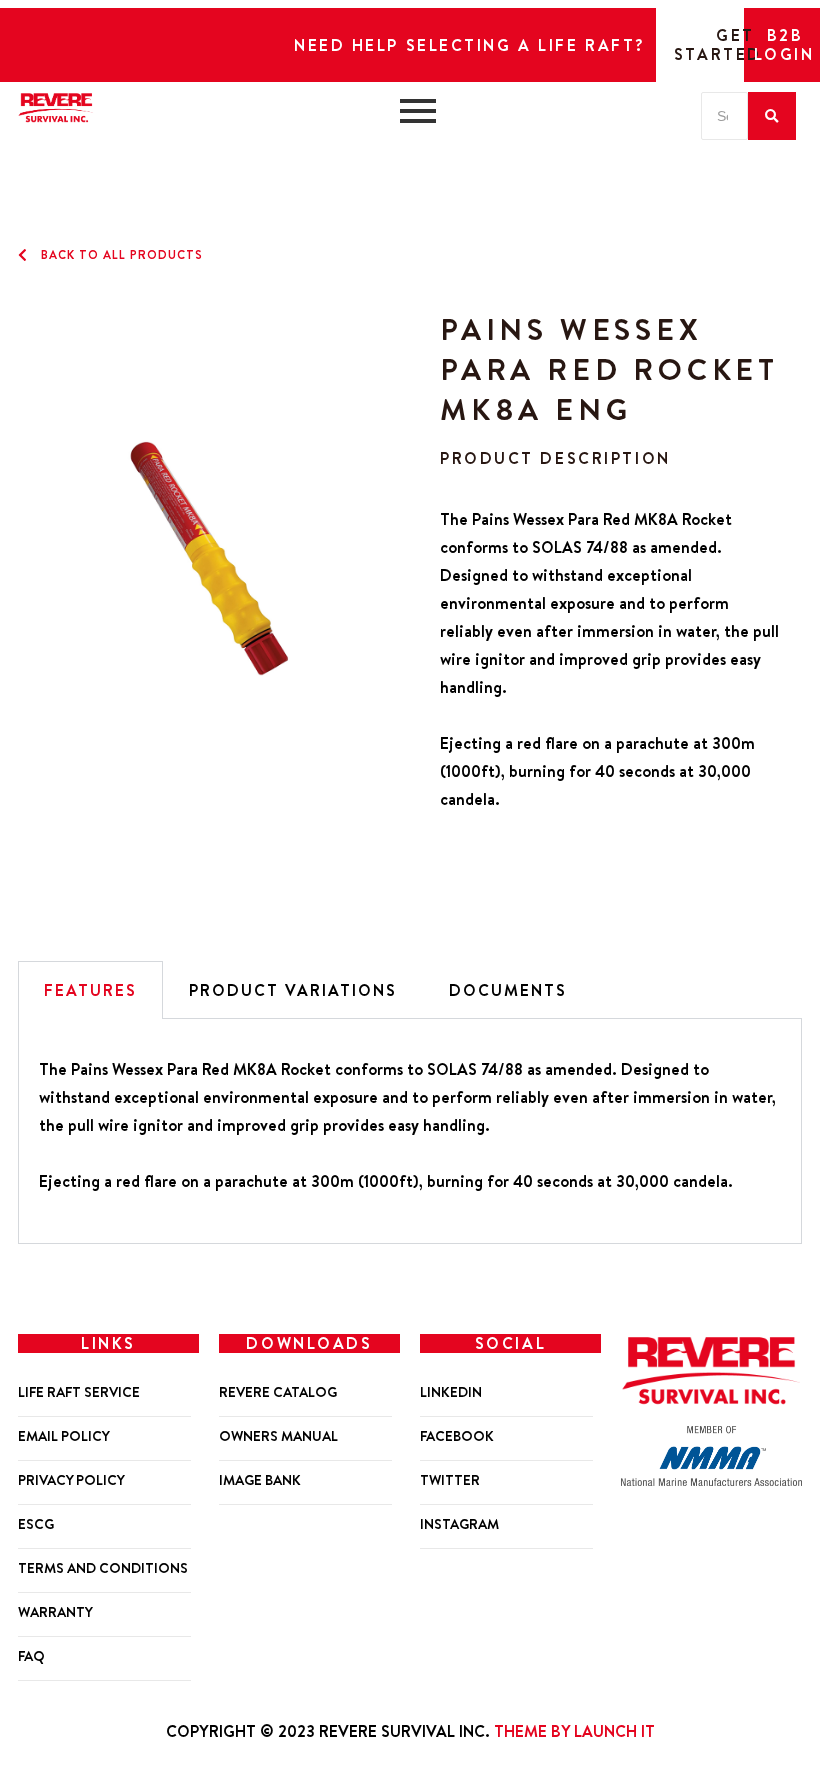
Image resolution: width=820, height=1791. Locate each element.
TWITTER (450, 1480)
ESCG (36, 1524)
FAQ (31, 1656)
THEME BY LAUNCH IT (574, 1731)
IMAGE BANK (260, 1480)
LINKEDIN (451, 1392)
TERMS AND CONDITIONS (103, 1568)
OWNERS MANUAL (278, 1436)
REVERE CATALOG (278, 1392)
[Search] (772, 116)
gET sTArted (718, 44)
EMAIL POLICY (64, 1436)
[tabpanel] (410, 1131)
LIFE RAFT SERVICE (79, 1392)
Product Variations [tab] (293, 990)
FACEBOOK (457, 1436)
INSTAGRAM (459, 1524)
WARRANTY (55, 1612)
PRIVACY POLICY (71, 1480)
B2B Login (784, 44)
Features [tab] (90, 990)
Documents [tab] (508, 990)
